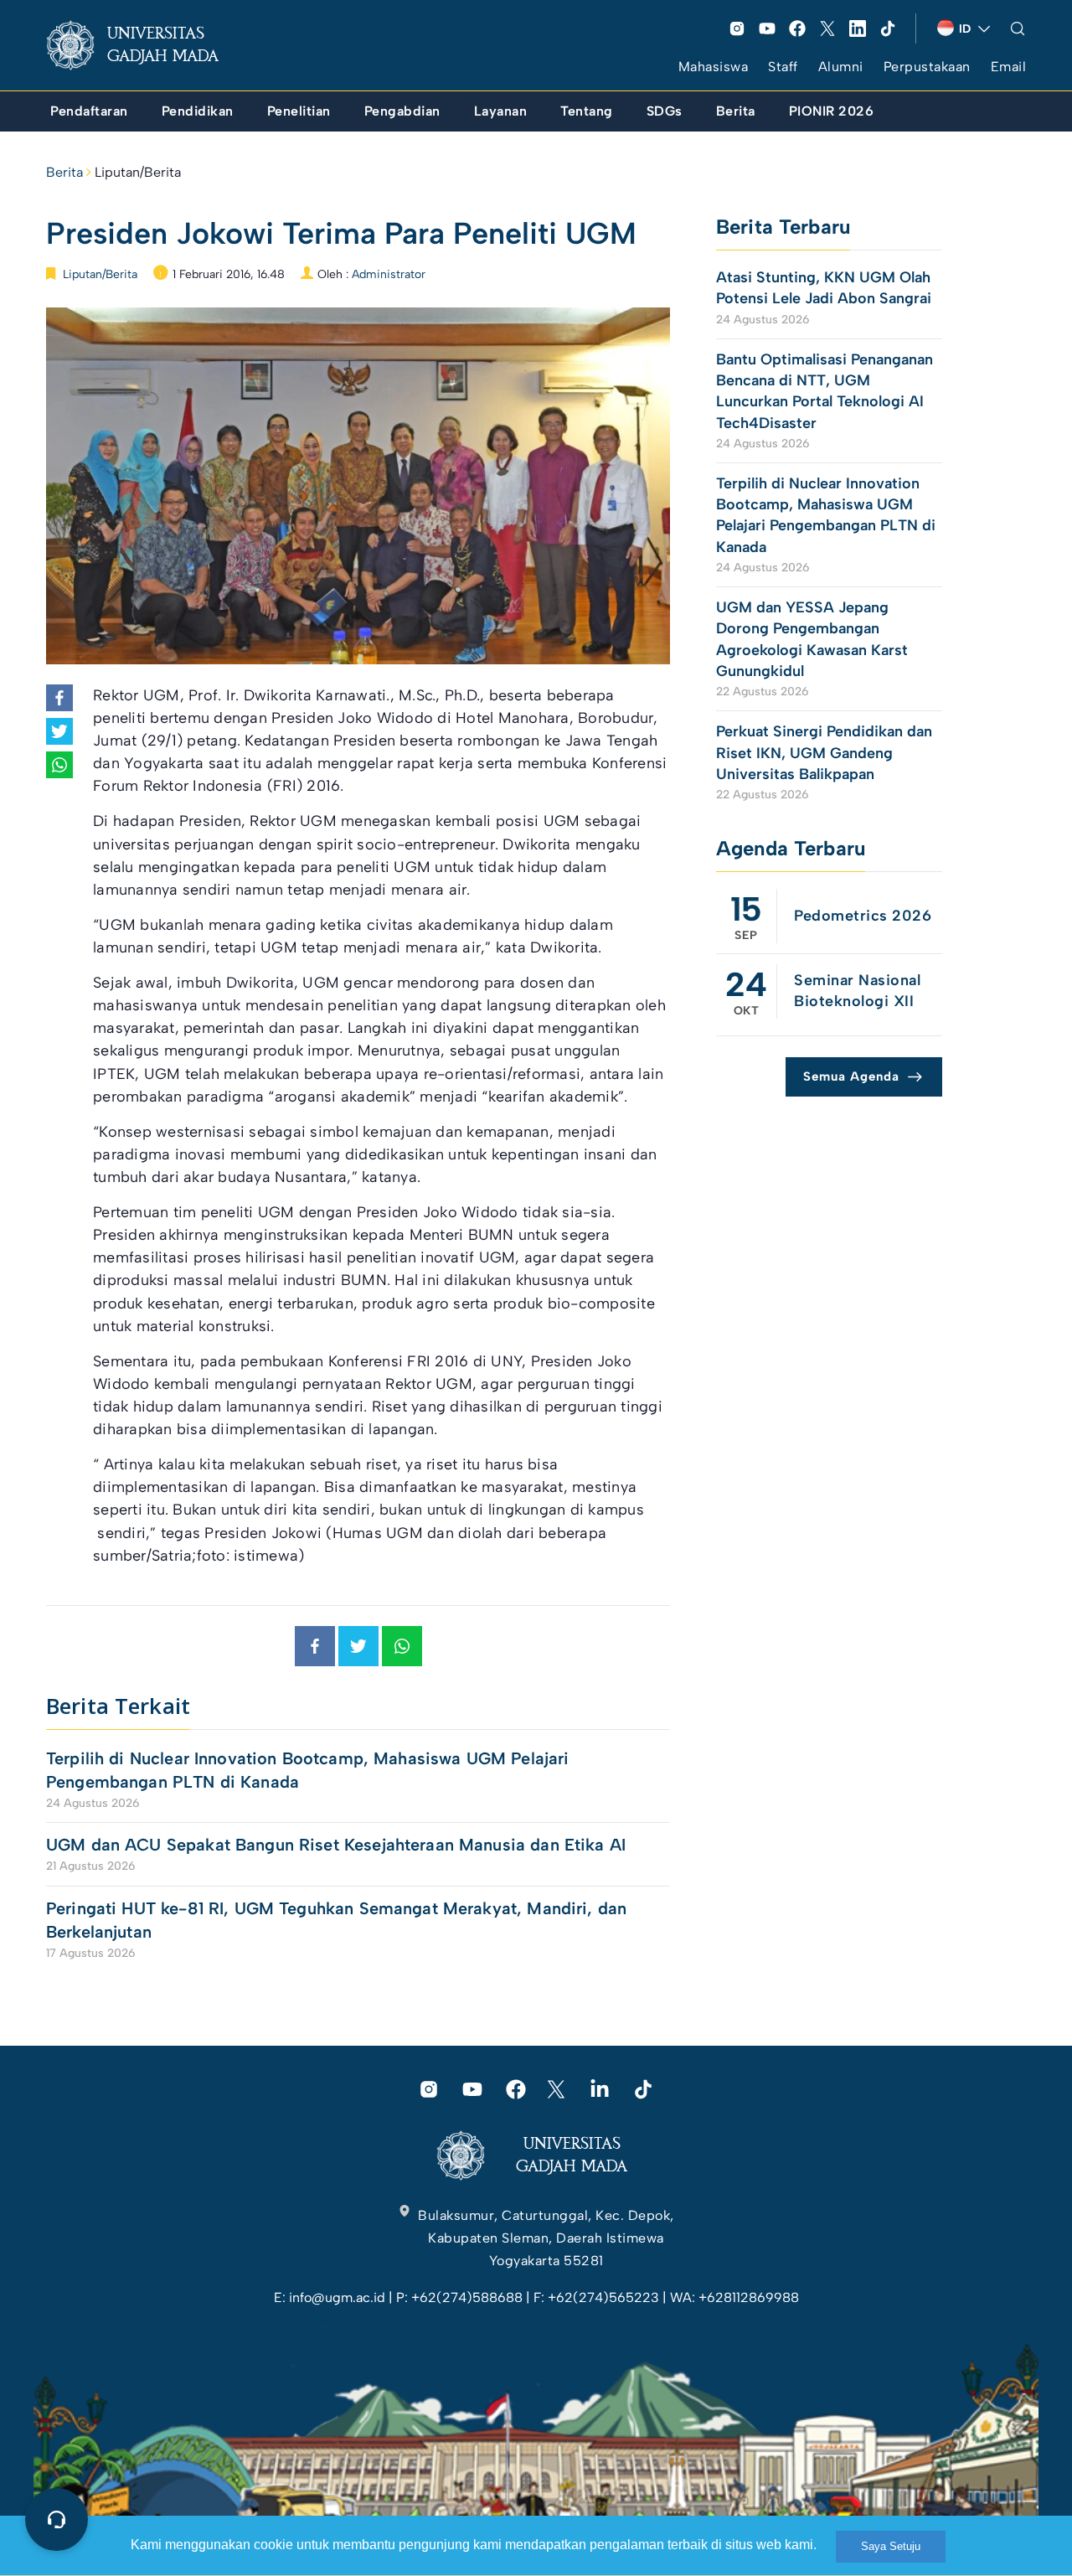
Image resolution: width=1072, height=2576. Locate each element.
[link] (146, 45)
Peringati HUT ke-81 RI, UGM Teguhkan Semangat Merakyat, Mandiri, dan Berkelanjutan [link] (336, 1920)
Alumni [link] (841, 67)
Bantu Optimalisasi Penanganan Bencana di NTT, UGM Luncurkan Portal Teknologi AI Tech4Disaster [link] (825, 391)
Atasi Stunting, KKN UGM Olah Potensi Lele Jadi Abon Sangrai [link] (824, 288)
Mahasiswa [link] (714, 67)
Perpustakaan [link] (927, 67)
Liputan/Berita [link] (138, 172)
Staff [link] (783, 67)
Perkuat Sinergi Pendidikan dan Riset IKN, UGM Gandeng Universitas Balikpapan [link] (824, 752)
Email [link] (1009, 67)
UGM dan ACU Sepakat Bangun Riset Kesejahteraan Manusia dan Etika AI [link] (336, 1845)
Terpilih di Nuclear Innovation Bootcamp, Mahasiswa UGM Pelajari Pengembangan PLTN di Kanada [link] (307, 1770)
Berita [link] (64, 172)
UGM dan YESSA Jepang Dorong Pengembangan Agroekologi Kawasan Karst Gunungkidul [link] (812, 639)
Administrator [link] (389, 274)
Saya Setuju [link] (891, 2546)
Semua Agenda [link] (851, 1076)
